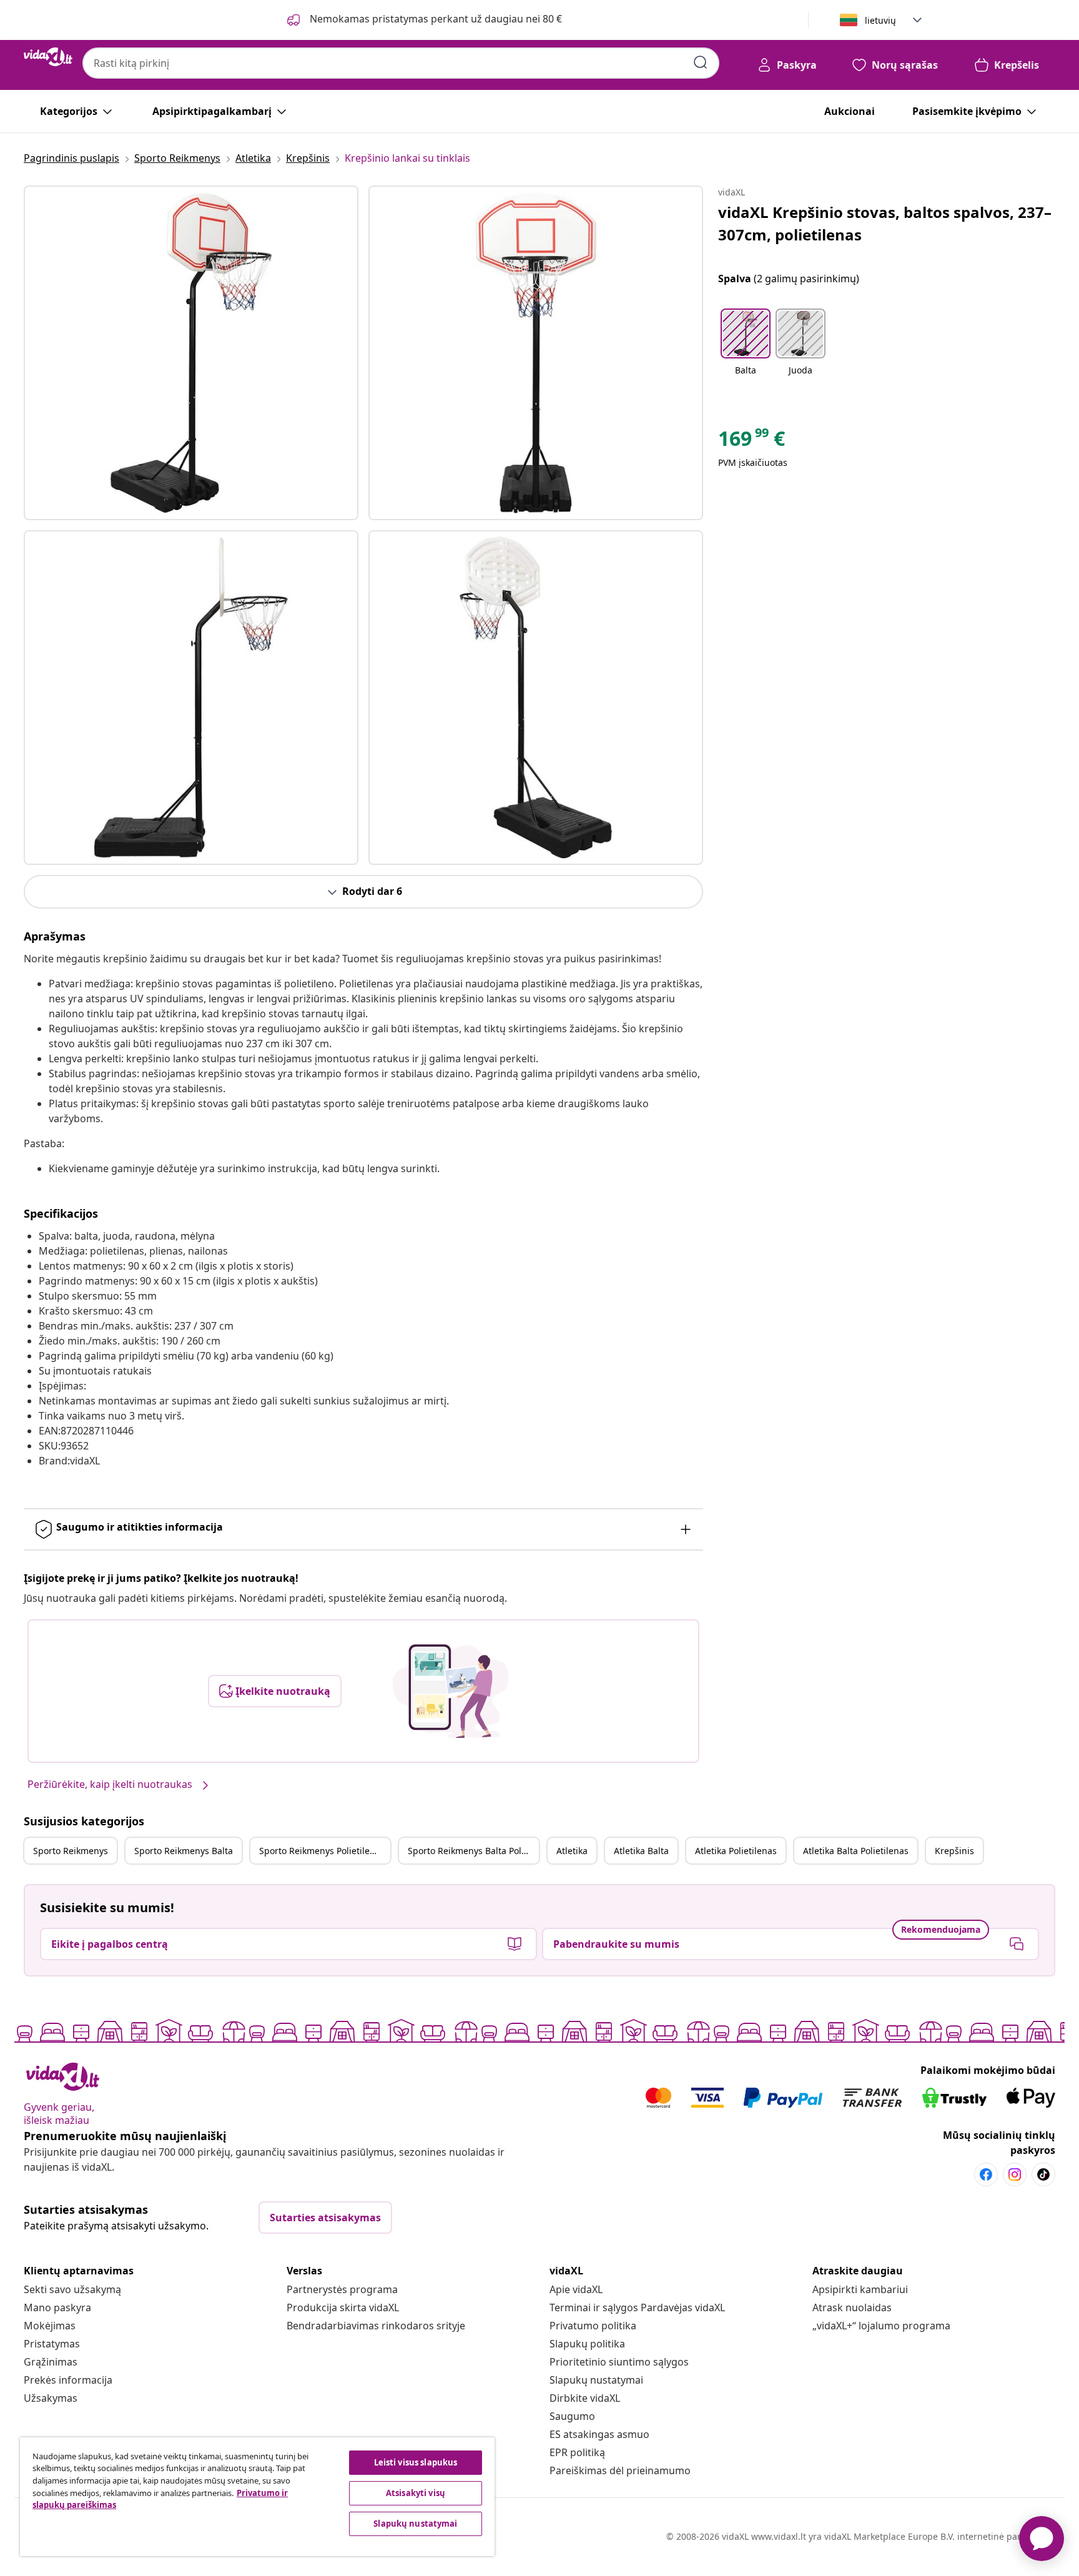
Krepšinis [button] (954, 1851)
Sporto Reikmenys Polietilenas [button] (322, 1851)
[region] (257, 2497)
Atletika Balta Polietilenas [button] (856, 1851)
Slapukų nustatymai (596, 2380)
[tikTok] (1043, 2174)
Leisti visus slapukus (416, 2462)
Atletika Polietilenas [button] (736, 1851)
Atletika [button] (572, 1851)
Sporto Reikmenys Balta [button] (184, 1851)
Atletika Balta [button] (641, 1851)
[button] (746, 350)
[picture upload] (451, 1691)
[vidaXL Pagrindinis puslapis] (48, 57)
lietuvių (880, 20)
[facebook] (986, 2174)
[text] (751, 442)
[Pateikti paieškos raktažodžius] (701, 62)
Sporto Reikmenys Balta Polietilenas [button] (473, 1851)
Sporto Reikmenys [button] (71, 1851)
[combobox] (401, 63)
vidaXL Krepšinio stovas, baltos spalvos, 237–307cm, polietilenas (885, 223)
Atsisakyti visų (416, 2493)
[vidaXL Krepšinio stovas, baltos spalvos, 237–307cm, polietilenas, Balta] (191, 353)
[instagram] (1015, 2174)
